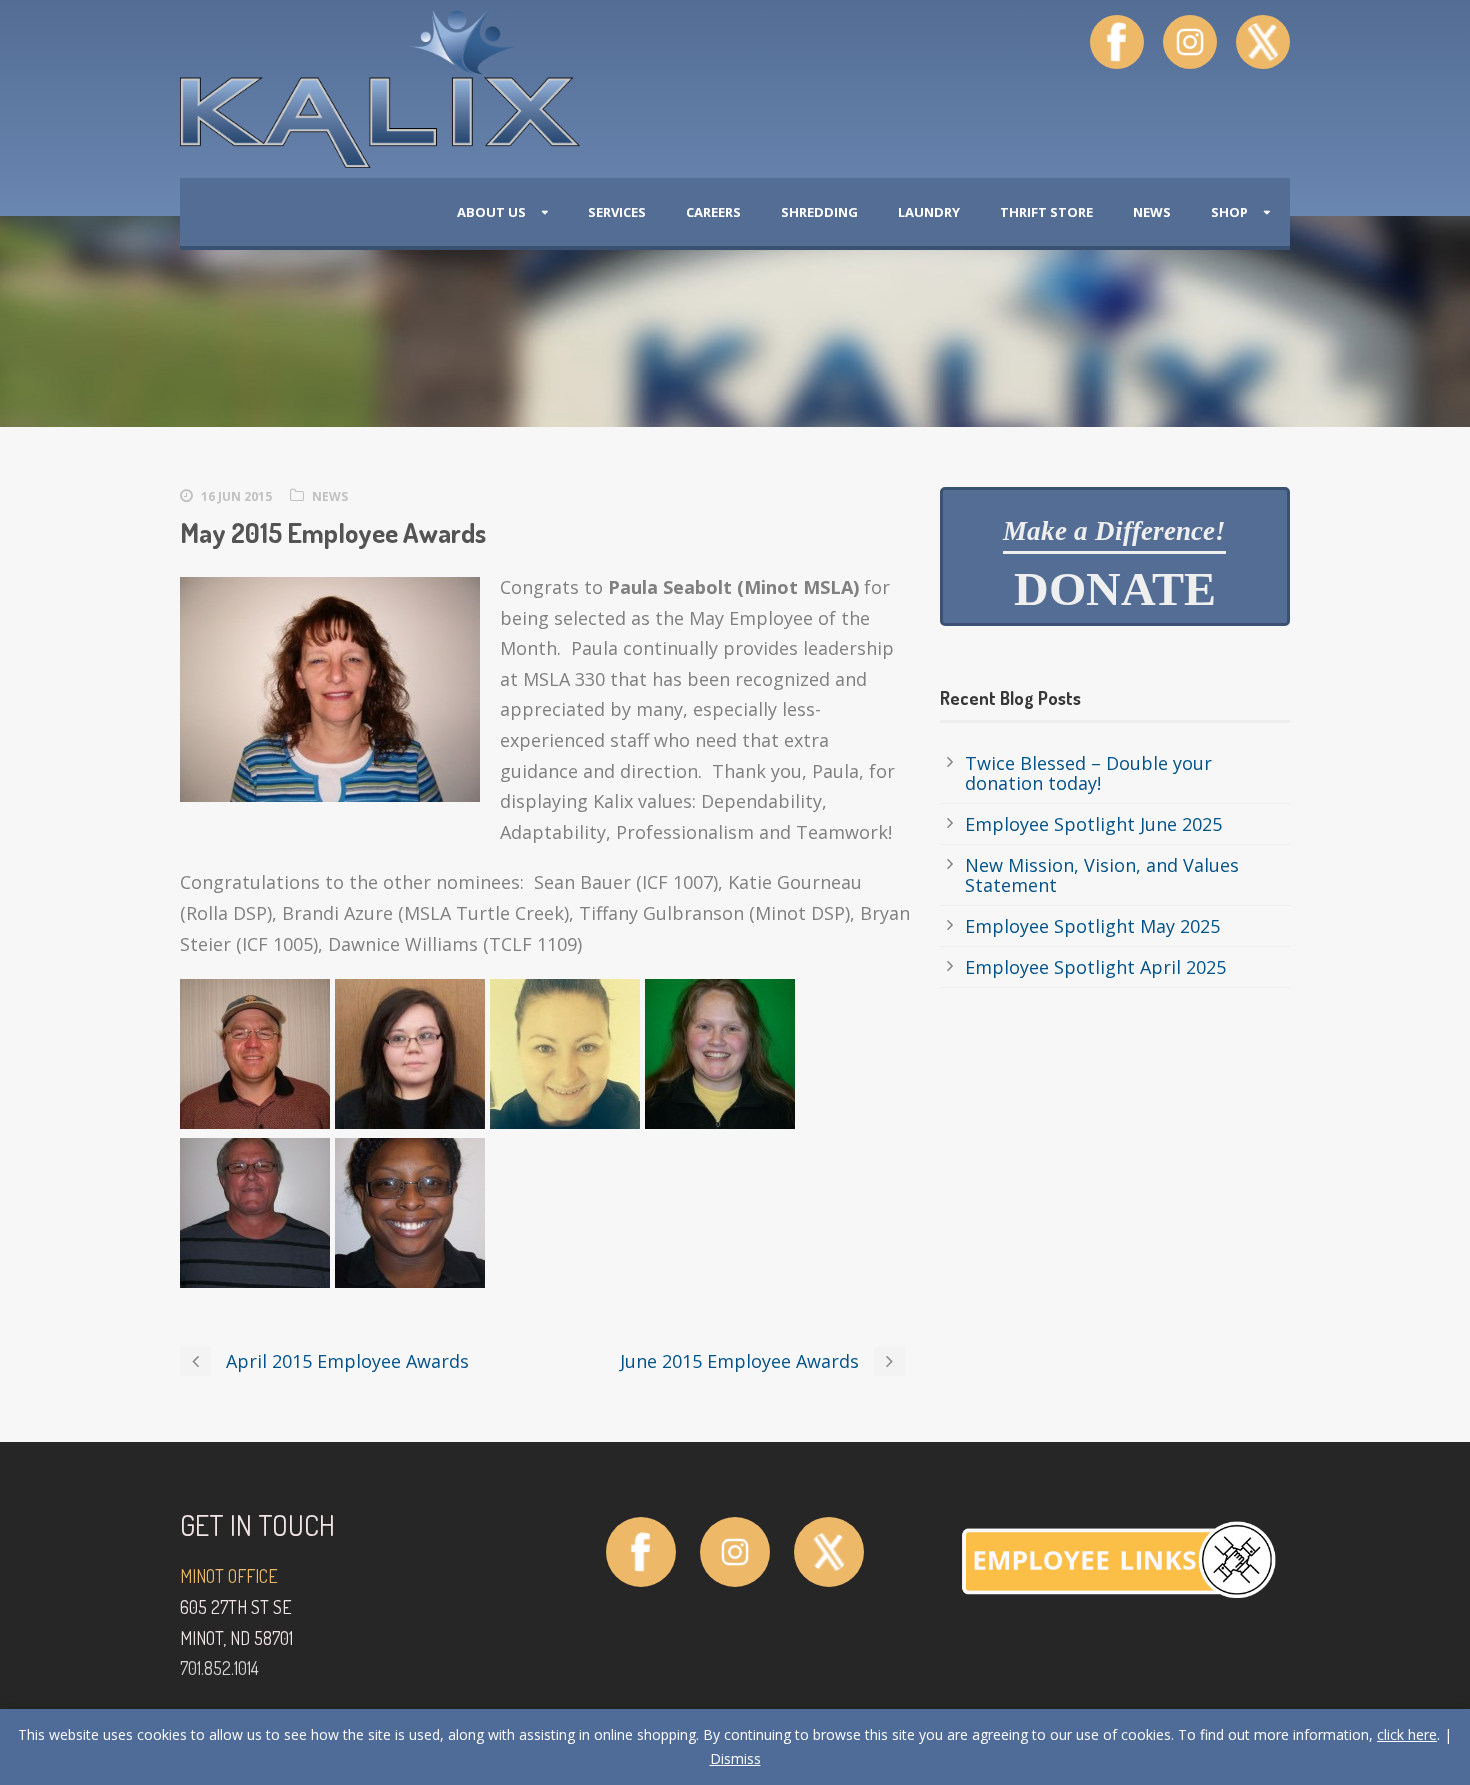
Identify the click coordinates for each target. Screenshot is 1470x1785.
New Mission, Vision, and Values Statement (1102, 875)
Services (617, 212)
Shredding (819, 212)
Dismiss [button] (735, 1758)
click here (1407, 1734)
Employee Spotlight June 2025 (1093, 824)
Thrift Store (1046, 212)
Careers (713, 212)
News (1152, 212)
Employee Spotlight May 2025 (1092, 926)
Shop (1229, 212)
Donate (1114, 566)
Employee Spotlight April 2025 (1095, 967)
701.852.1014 (219, 1668)
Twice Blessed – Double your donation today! (1088, 773)
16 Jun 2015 (236, 496)
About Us (491, 212)
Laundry (929, 212)
